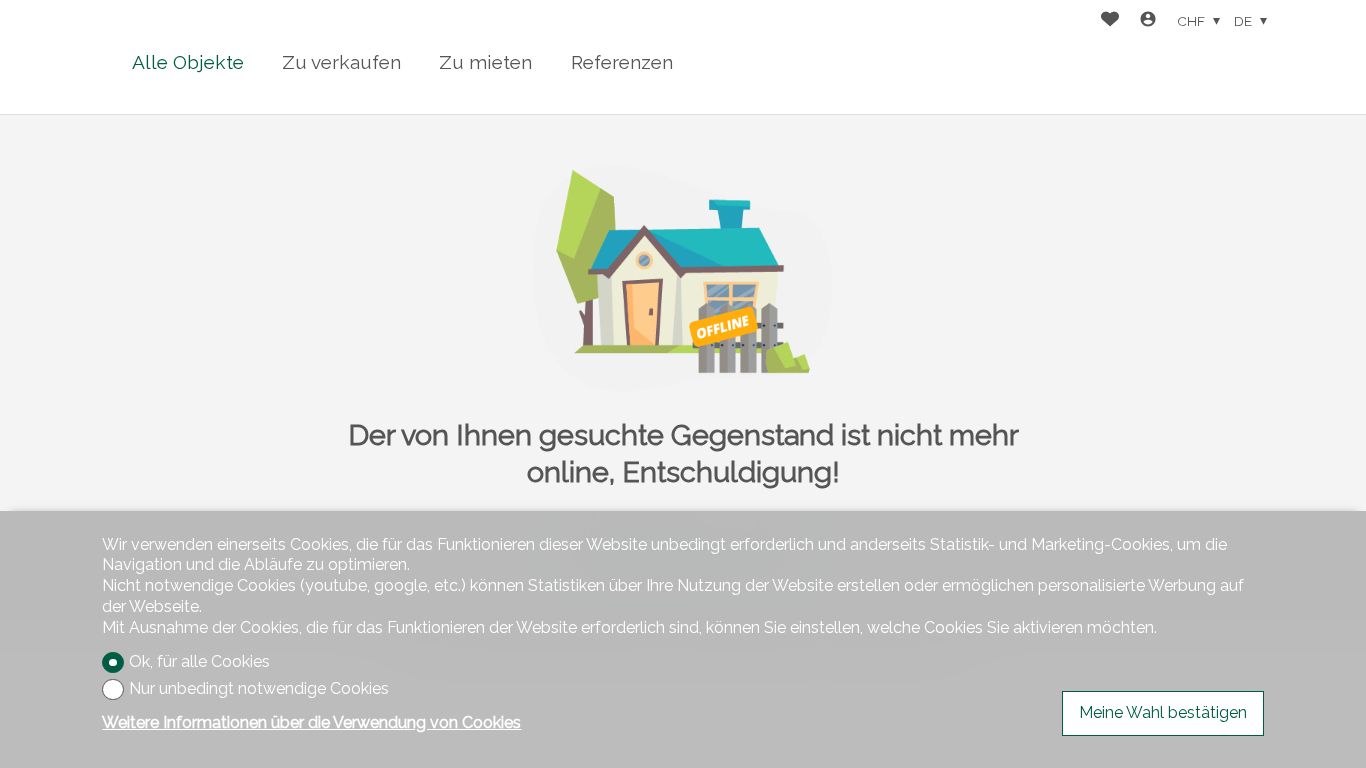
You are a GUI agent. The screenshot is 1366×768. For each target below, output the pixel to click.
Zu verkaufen (341, 62)
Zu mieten (485, 62)
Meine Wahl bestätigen (1163, 712)
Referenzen (622, 62)
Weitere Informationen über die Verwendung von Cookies (311, 722)
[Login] (1148, 21)
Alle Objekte (188, 62)
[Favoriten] (1110, 21)
